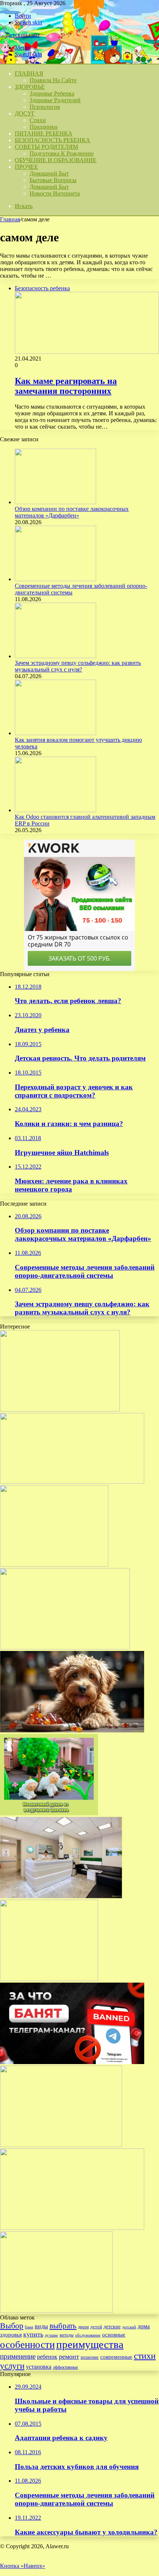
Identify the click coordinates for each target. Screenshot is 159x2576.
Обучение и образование (56, 160)
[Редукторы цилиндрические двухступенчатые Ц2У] (72, 2228)
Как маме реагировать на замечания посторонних (66, 386)
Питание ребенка (44, 133)
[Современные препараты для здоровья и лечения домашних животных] (72, 1730)
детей (96, 2327)
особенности (27, 2345)
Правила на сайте (53, 80)
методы (67, 2335)
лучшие (51, 2335)
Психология (45, 107)
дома (144, 2326)
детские (112, 2327)
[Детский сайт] (20, 35)
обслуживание (88, 2335)
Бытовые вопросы (53, 180)
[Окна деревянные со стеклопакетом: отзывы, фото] (56, 2311)
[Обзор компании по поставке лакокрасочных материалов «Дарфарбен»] (55, 502)
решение (90, 2357)
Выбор (12, 2326)
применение (18, 2356)
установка (39, 2367)
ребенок (47, 2357)
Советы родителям (46, 147)
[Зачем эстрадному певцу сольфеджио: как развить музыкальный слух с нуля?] (55, 656)
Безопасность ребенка (53, 140)
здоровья (11, 2335)
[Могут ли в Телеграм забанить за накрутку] (72, 2062)
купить (33, 2334)
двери (83, 2327)
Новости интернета (55, 193)
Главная (10, 219)
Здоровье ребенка (52, 93)
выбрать (63, 2326)
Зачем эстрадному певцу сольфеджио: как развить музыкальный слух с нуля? (78, 666)
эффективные (65, 2367)
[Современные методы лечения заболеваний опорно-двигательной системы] (55, 579)
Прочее (26, 167)
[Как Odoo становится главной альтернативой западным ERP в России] (55, 810)
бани (29, 2327)
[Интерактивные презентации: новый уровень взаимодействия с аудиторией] (61, 2145)
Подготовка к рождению (62, 153)
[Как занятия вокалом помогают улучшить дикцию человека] (55, 733)
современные (116, 2357)
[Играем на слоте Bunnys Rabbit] (49, 1979)
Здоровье (30, 87)
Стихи (38, 120)
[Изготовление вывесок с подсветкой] (60, 1409)
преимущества (90, 2344)
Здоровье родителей (55, 100)
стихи (145, 2356)
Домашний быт (49, 173)
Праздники (44, 127)
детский (129, 2327)
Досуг (25, 113)
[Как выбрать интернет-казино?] (65, 1647)
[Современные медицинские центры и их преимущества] (61, 1896)
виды (41, 2326)
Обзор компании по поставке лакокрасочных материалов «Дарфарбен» (72, 512)
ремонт (69, 2356)
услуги (12, 2366)
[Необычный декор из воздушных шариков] (49, 1813)
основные (114, 2335)
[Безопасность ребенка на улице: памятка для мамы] (72, 1482)
